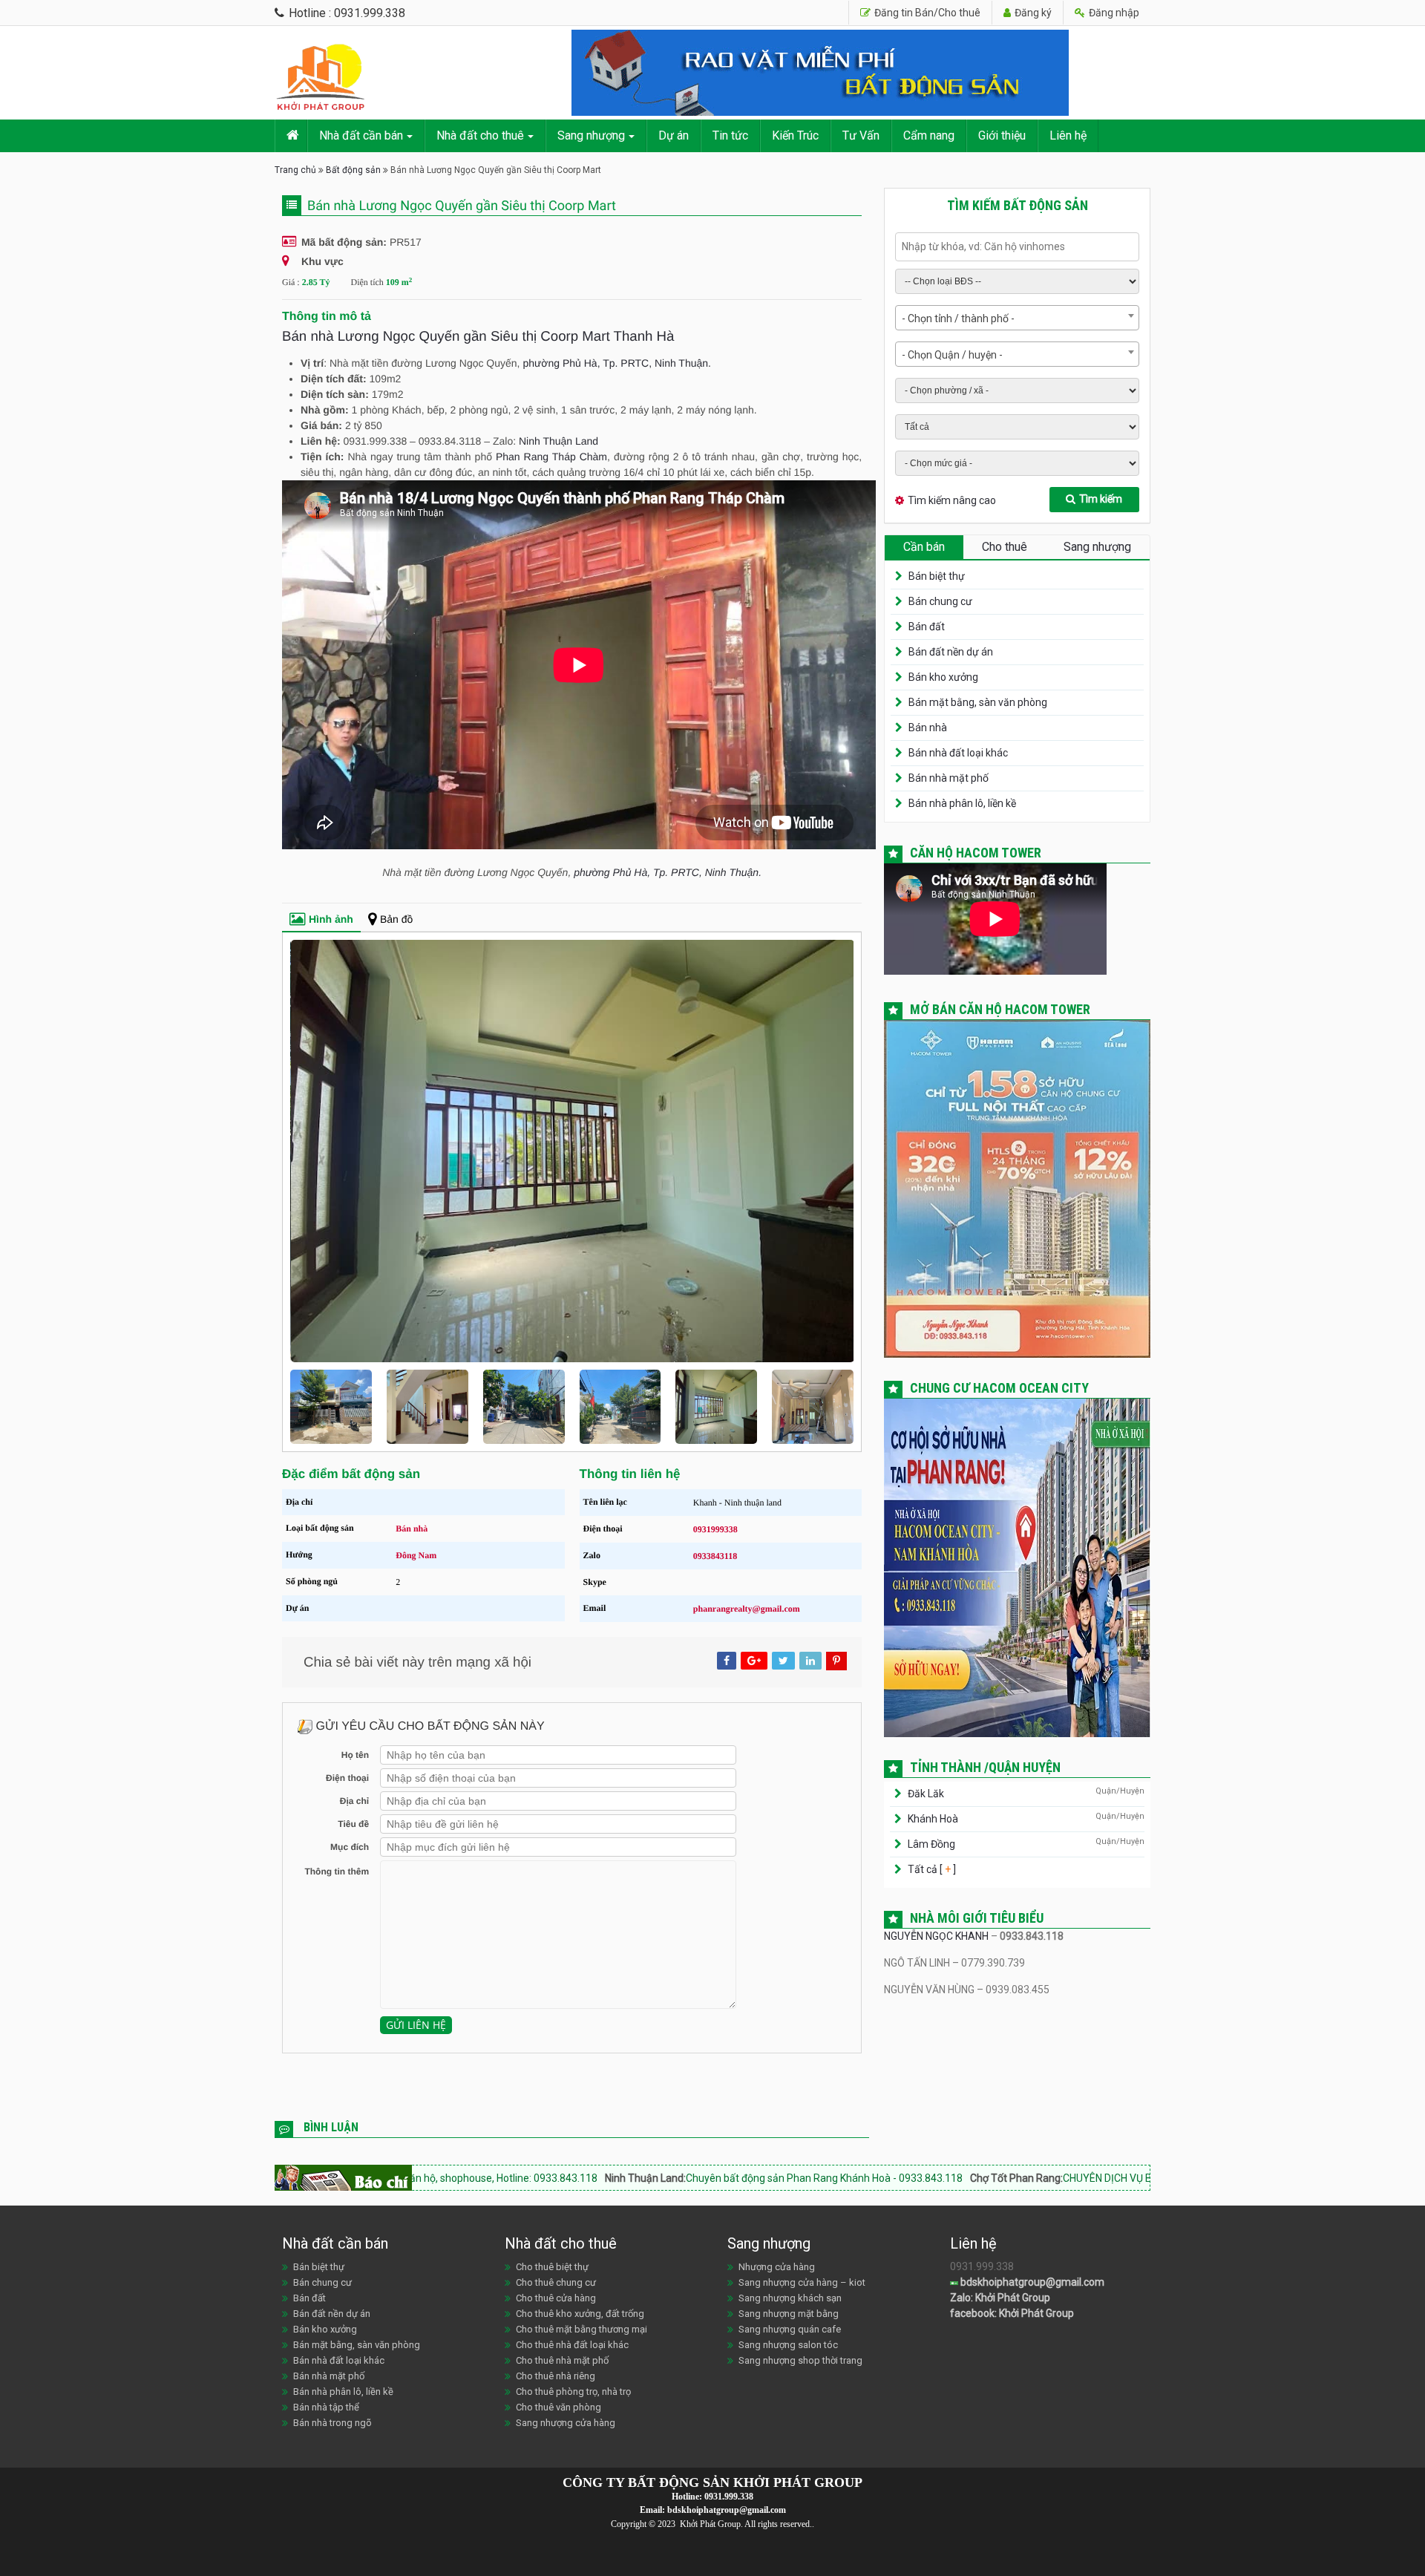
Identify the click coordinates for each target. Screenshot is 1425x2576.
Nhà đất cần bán (361, 135)
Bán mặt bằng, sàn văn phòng (978, 702)
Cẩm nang (929, 135)
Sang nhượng (591, 135)
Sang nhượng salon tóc (788, 2345)
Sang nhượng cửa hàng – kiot (802, 2282)
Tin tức (730, 135)
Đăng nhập (1113, 13)
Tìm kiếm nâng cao (952, 500)
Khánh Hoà (933, 1819)
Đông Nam (416, 1555)
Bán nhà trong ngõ (332, 2423)
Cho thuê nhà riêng (556, 2376)
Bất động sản (353, 170)
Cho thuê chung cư (556, 2282)
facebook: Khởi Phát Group (1012, 2313)
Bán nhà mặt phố (949, 778)
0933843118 (715, 1556)
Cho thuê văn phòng (558, 2407)
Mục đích (350, 1847)
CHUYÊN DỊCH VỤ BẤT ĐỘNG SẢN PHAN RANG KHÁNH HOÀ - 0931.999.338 (1043, 2178)
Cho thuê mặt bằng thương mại (582, 2329)
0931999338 (715, 1529)
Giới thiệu (1002, 135)
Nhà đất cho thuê (480, 135)
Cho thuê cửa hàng (556, 2298)
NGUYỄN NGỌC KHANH (936, 1936)
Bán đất (927, 627)
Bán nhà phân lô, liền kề (962, 803)
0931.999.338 (729, 2497)
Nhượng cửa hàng (777, 2267)
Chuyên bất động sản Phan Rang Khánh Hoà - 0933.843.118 (632, 2178)
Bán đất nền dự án (951, 652)
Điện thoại (347, 1778)
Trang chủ (295, 170)
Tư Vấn (861, 135)
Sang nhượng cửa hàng (566, 2423)
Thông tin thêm (337, 1871)
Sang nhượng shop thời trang (800, 2360)
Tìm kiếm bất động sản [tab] (1018, 205)
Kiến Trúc (795, 135)
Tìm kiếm (1101, 499)
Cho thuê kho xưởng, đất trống (580, 2314)
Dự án (674, 135)
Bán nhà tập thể (326, 2407)
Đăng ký (1032, 13)
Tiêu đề (353, 1824)
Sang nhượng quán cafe (790, 2329)
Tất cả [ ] (931, 1869)
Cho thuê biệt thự (552, 2267)
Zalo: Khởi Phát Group (1000, 2298)
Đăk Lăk (926, 1794)
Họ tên (355, 1755)
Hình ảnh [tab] (331, 919)
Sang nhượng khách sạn (790, 2298)
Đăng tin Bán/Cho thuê (926, 13)
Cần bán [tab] (924, 547)
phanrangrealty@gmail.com (747, 1609)
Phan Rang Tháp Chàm (551, 457)
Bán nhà (412, 1529)
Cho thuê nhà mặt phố (562, 2360)
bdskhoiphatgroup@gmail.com (1031, 2282)
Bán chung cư (940, 601)
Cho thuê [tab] (1005, 547)
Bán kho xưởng (943, 677)
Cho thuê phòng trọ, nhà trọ (573, 2392)
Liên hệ (1068, 135)
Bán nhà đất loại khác (958, 753)
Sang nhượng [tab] (1097, 547)
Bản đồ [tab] (396, 919)
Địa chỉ (354, 1801)
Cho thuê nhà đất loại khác (572, 2345)
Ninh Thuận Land (558, 441)
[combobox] (1017, 318)
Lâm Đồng (931, 1844)
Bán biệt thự (937, 576)
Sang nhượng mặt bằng (789, 2314)
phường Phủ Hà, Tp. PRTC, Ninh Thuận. (617, 363)
